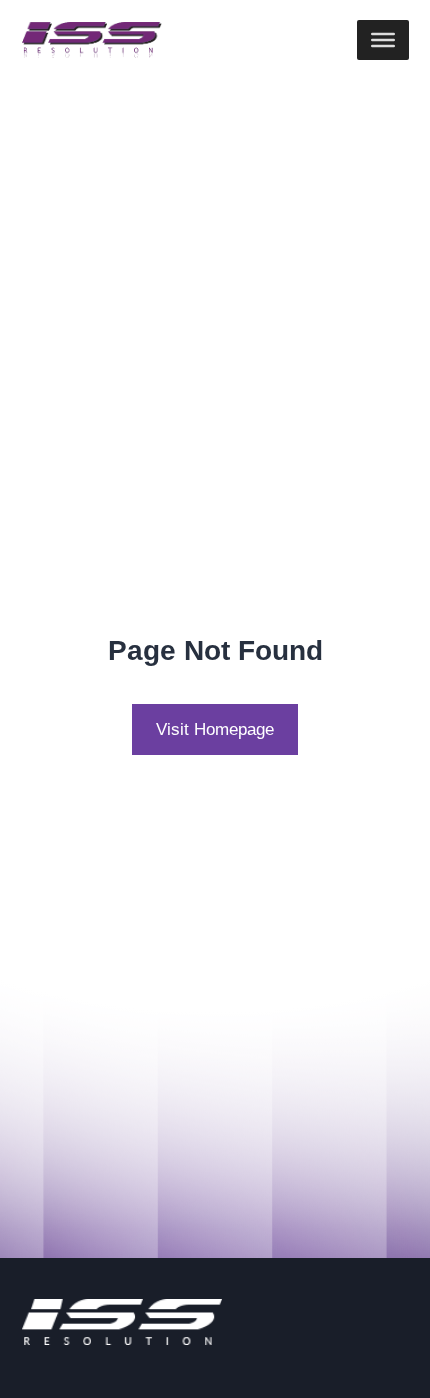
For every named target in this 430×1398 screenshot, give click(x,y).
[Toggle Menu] (383, 40)
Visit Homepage (215, 729)
